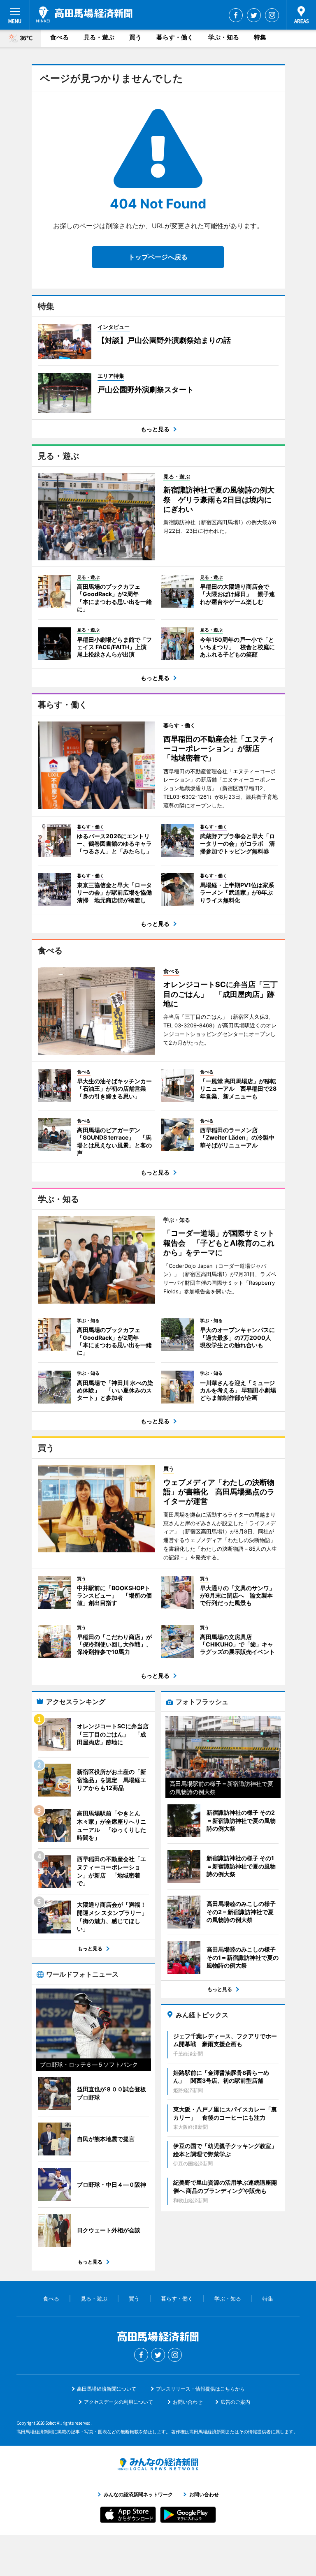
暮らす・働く (175, 37)
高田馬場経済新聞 (84, 14)
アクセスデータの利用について (118, 2402)
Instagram (272, 15)
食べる (59, 37)
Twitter (254, 15)
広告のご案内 (235, 2402)
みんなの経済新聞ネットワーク (158, 2464)
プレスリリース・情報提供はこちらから (200, 2389)
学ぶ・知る (224, 37)
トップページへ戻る (158, 257)
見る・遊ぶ (99, 37)
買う (135, 37)
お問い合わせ (188, 2402)
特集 (260, 37)
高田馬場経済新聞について (107, 2389)
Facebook (236, 15)
